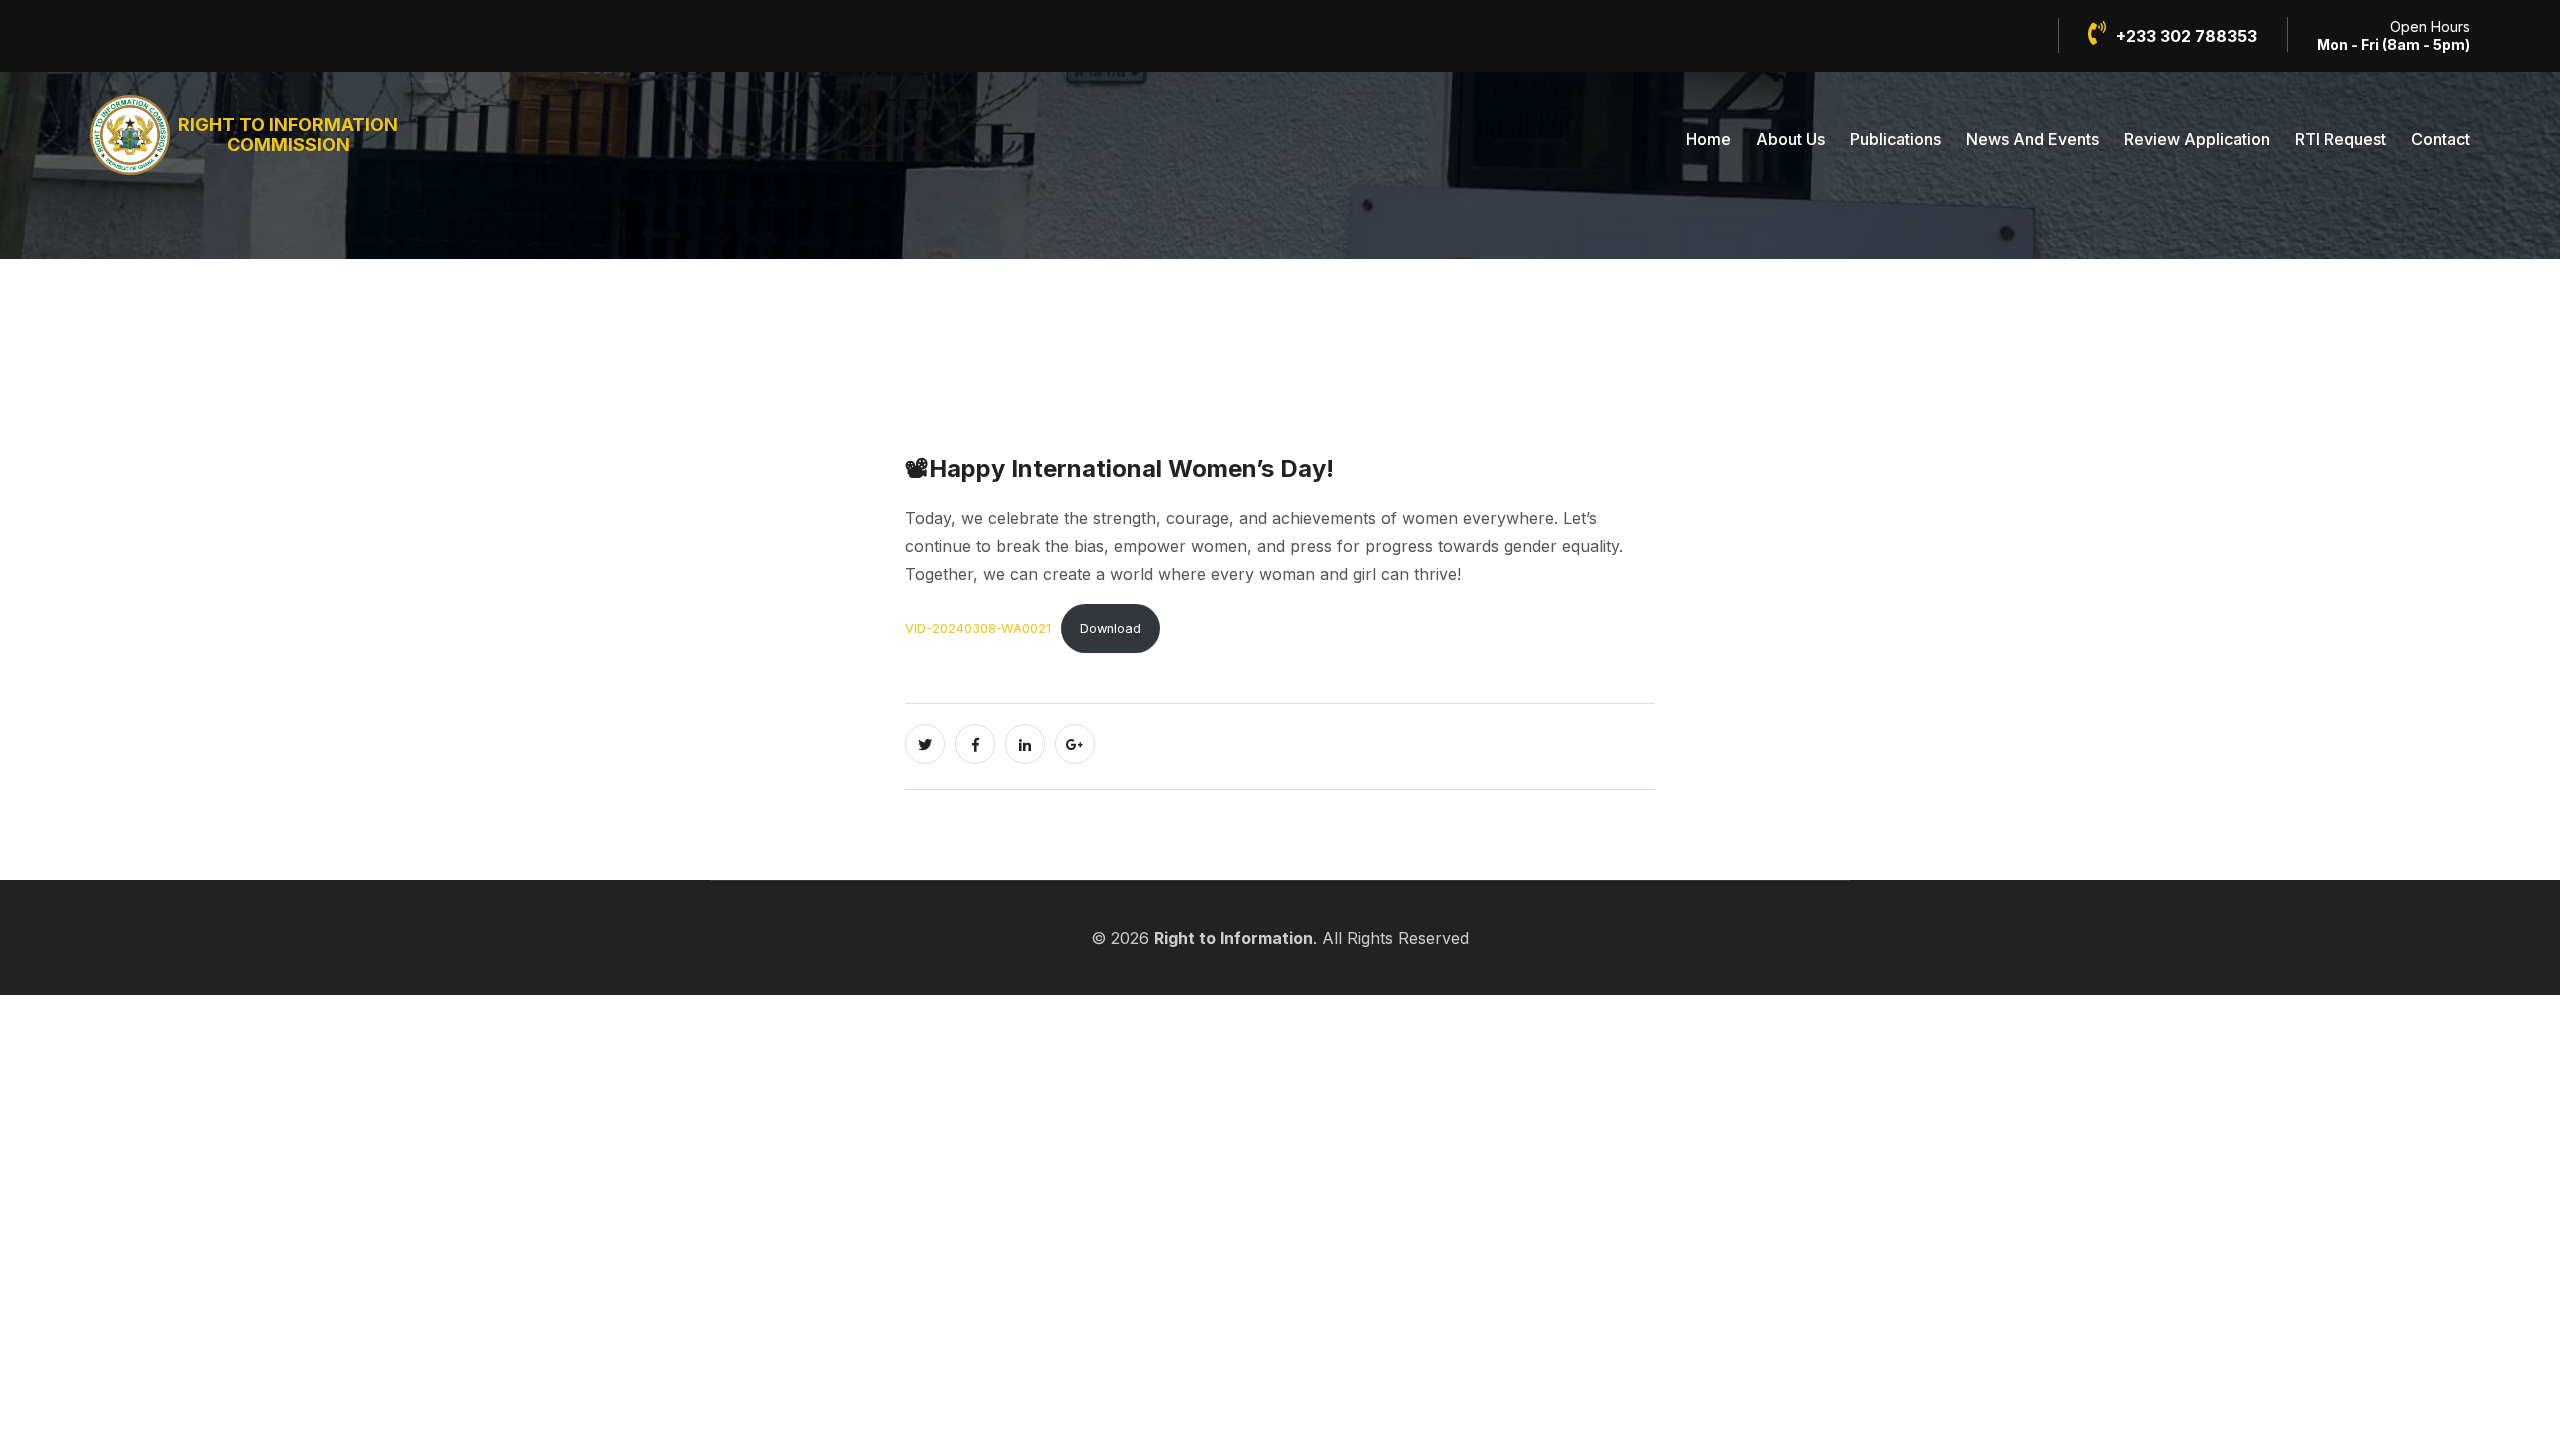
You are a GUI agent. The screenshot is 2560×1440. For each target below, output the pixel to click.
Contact (2440, 139)
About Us (1790, 139)
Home (1708, 139)
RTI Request (2340, 139)
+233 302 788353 (2186, 36)
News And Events (2032, 139)
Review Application (2197, 139)
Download (1110, 628)
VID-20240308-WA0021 (978, 628)
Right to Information (1233, 938)
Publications (1895, 139)
